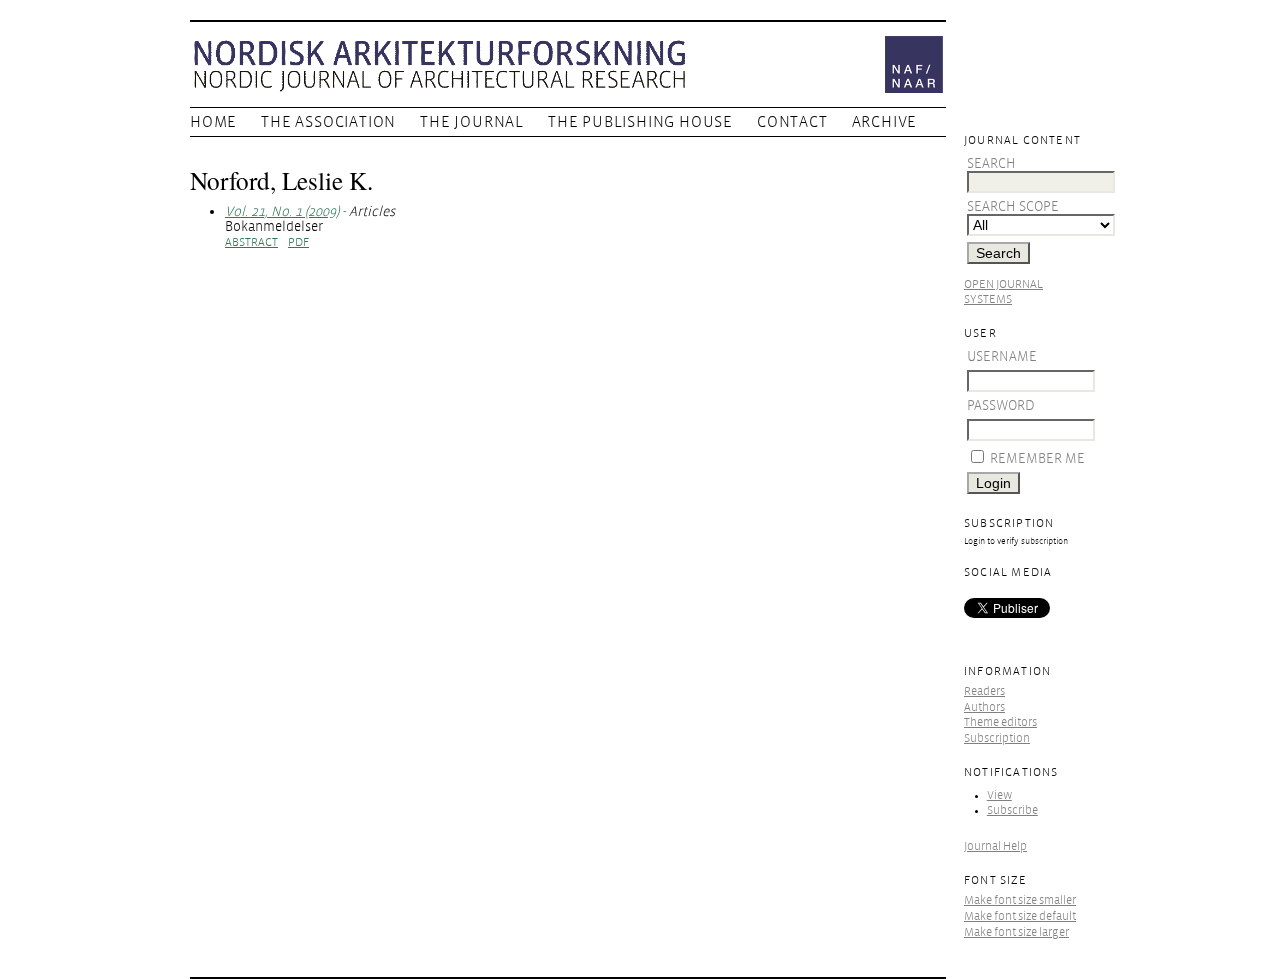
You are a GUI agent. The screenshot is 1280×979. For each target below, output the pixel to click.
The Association (328, 122)
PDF (298, 242)
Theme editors (1000, 722)
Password (1001, 405)
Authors (984, 707)
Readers (984, 691)
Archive (885, 122)
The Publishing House (640, 122)
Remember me (1037, 458)
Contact (792, 122)
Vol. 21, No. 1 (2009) (282, 211)
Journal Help (995, 846)
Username (1002, 356)
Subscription (997, 738)
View (999, 795)
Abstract (251, 242)
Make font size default (1020, 916)
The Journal (472, 122)
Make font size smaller (1020, 900)
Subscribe (1012, 810)
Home (213, 122)
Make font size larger (1016, 932)
